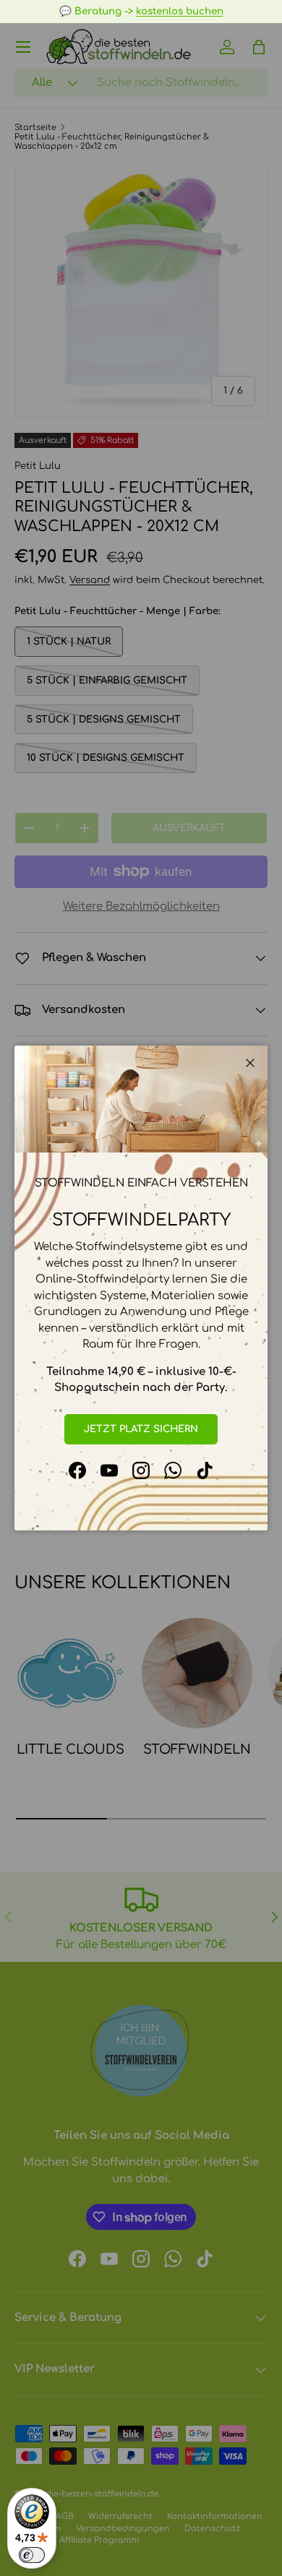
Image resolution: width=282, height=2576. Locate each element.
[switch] (32, 2555)
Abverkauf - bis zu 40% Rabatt (88, 11)
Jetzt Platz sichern (141, 1429)
